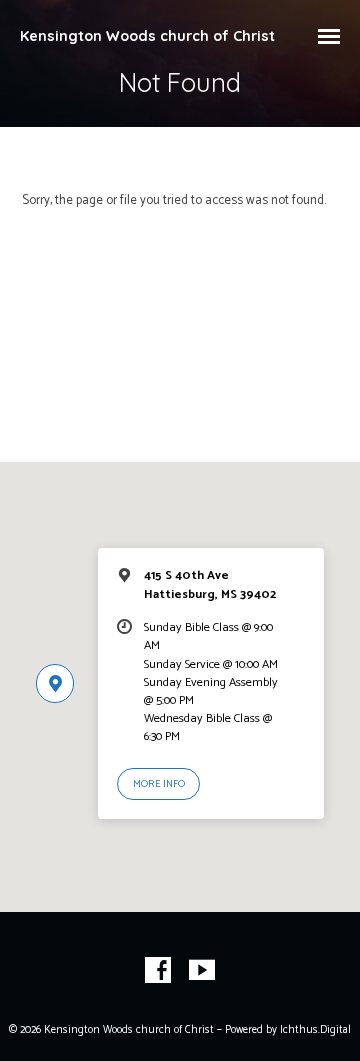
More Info (159, 784)
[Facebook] (158, 971)
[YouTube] (202, 971)
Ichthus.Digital (315, 1030)
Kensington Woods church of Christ (147, 36)
